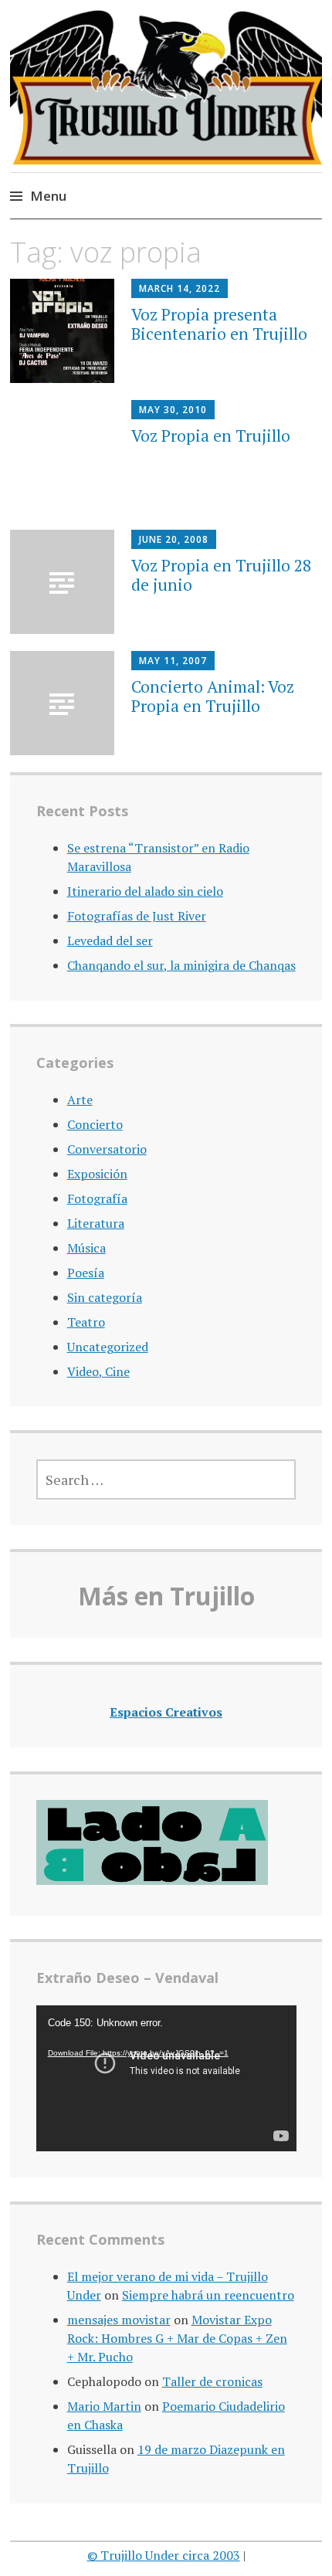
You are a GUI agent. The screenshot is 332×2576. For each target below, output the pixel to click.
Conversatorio (107, 1149)
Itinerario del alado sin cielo (145, 891)
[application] (166, 2078)
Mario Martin (104, 2406)
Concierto (95, 1124)
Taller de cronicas (212, 2381)
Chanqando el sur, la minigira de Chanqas (181, 965)
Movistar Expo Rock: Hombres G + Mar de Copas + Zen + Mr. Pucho (177, 2338)
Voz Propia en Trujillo (211, 436)
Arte (80, 1100)
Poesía (86, 1273)
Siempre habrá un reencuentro (208, 2295)
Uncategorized (108, 1347)
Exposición (97, 1174)
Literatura (96, 1223)
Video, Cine (98, 1371)
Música (86, 1248)
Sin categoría (105, 1297)
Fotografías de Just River (137, 916)
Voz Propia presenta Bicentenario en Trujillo (219, 324)
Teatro (86, 1322)
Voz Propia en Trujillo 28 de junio (221, 575)
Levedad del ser (110, 941)
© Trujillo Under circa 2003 (164, 2555)
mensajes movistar (119, 2320)
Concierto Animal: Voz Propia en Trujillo (213, 696)
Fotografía (97, 1198)
